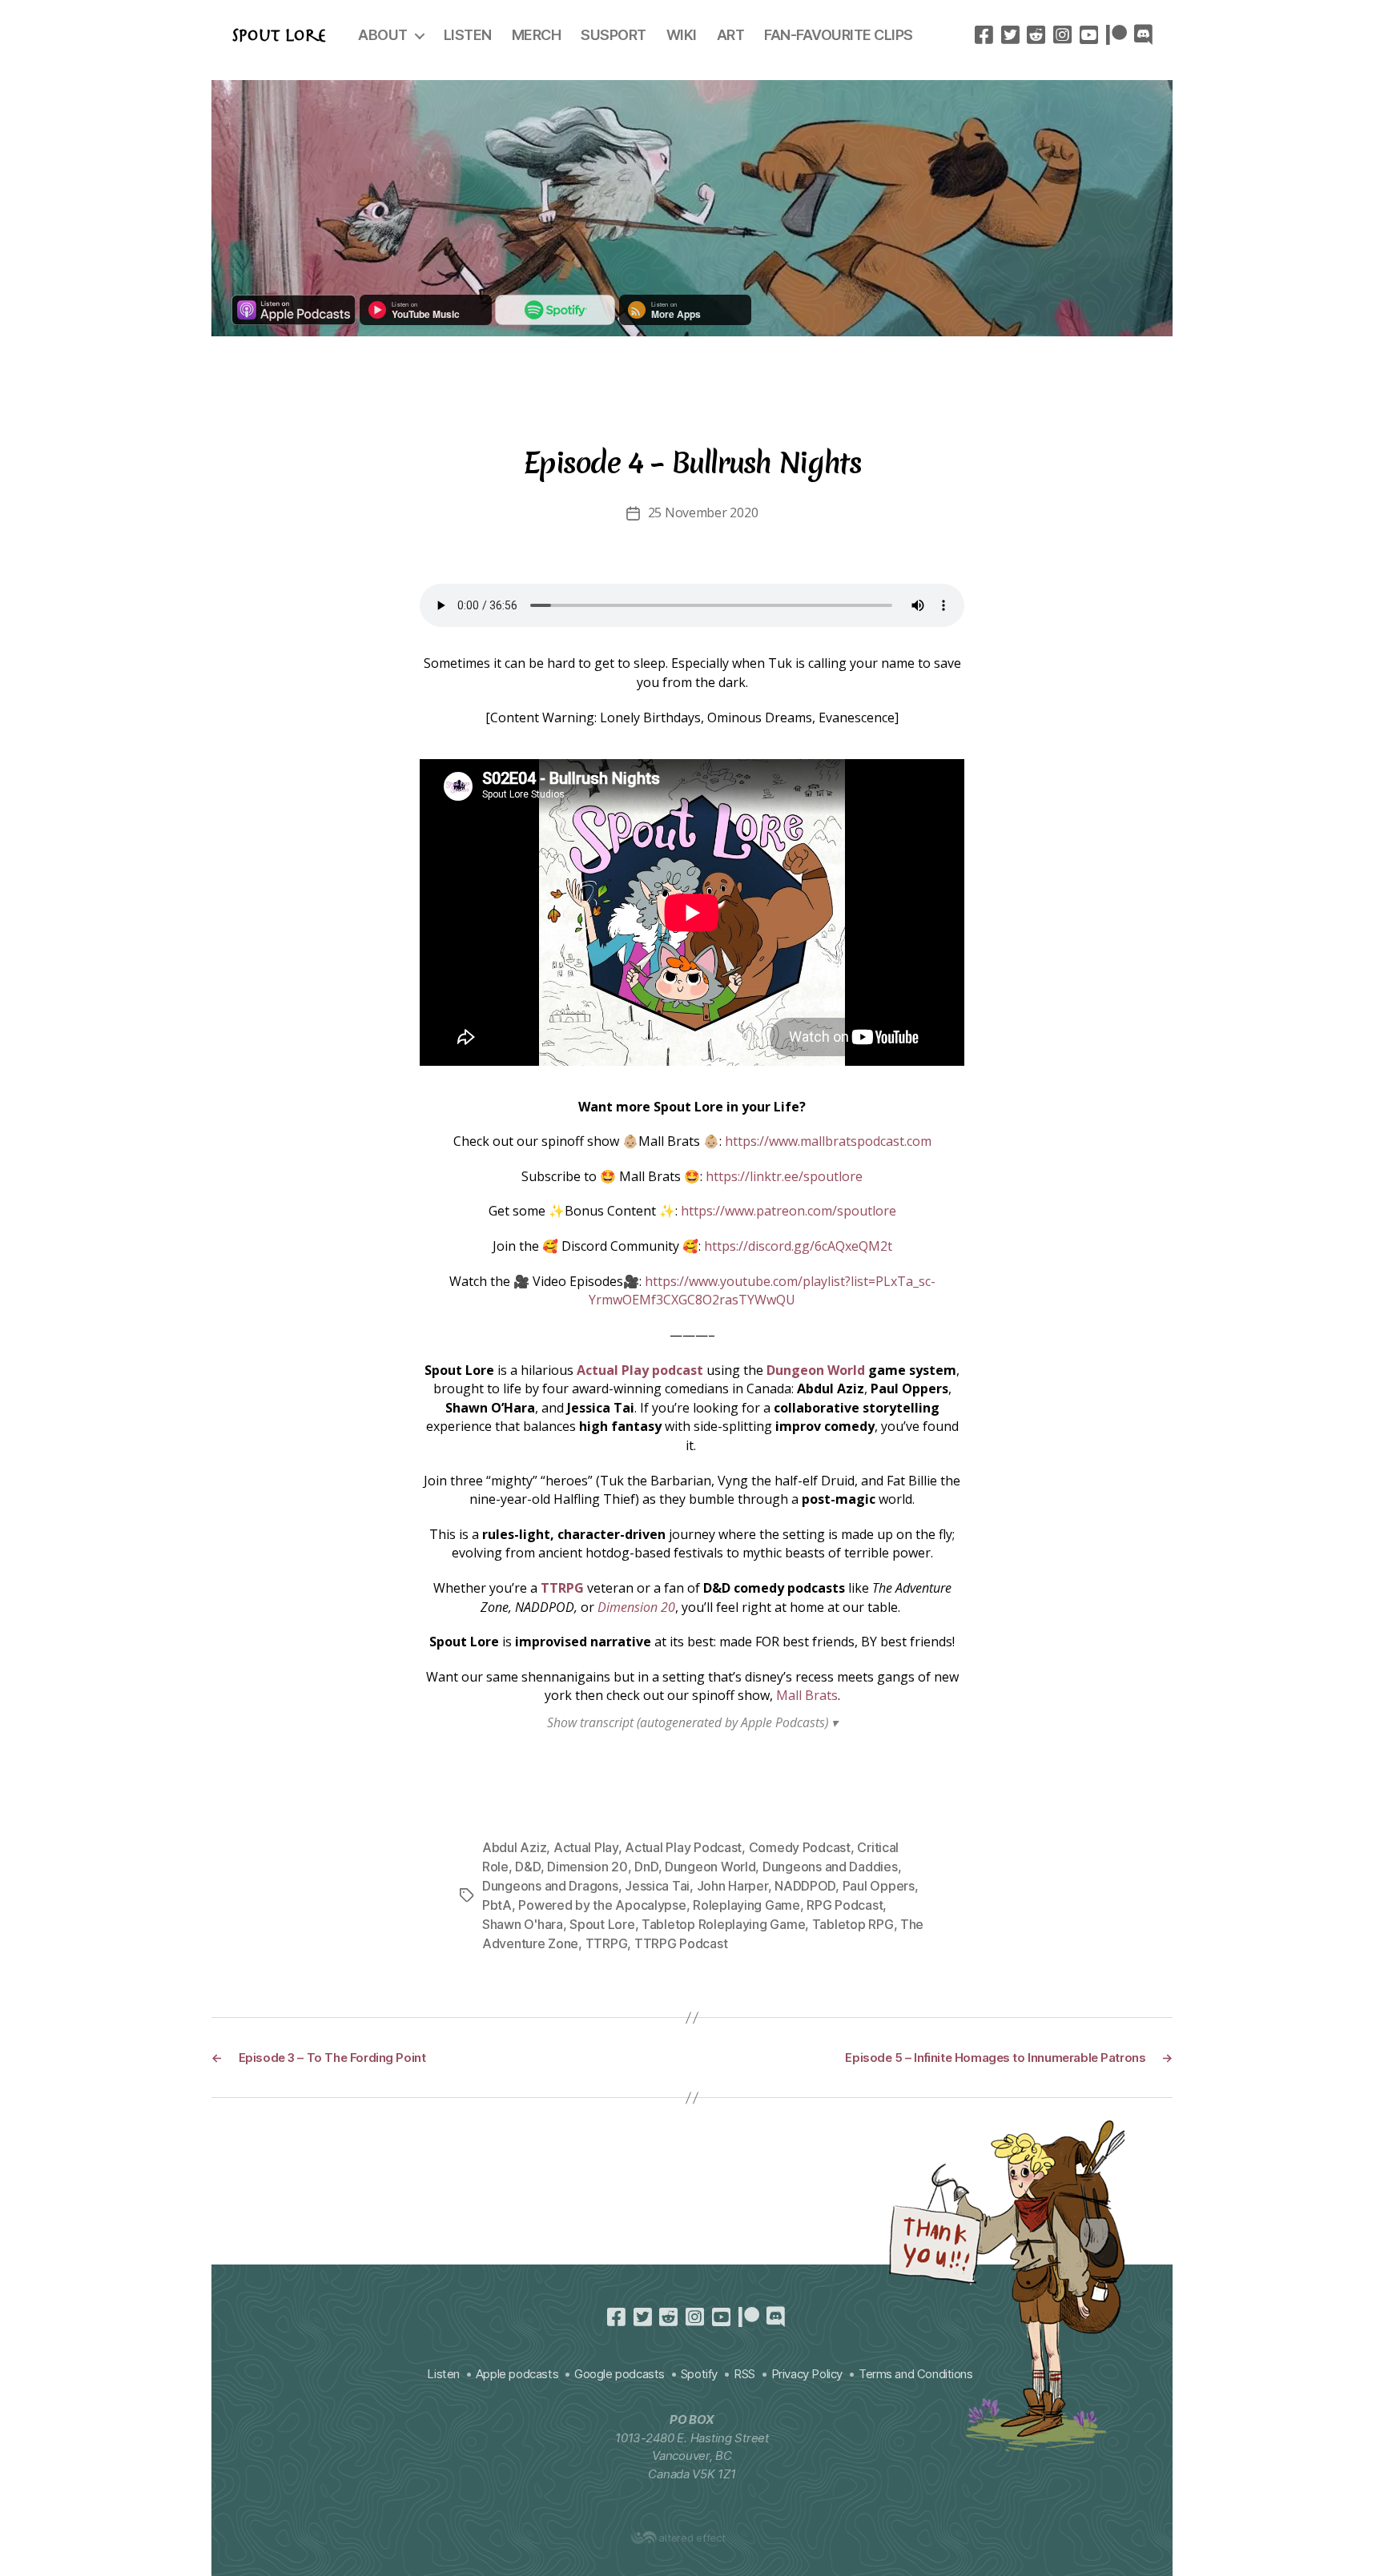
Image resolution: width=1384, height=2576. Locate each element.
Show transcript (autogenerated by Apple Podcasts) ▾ (692, 1722)
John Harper (732, 1886)
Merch (537, 35)
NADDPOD (805, 1886)
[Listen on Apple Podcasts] (294, 320)
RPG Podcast (845, 1905)
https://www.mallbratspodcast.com (828, 1141)
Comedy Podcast (800, 1847)
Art (731, 35)
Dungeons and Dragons (550, 1886)
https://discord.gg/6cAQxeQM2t (798, 1246)
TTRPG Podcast (681, 1943)
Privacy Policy (807, 2374)
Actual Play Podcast (683, 1847)
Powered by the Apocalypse (602, 1905)
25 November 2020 (703, 512)
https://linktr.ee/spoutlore (784, 1176)
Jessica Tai (657, 1886)
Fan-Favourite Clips (839, 35)
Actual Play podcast (640, 1370)
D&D (527, 1867)
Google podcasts (620, 2374)
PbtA (497, 1905)
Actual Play (586, 1847)
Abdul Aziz (514, 1847)
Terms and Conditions (916, 2374)
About (383, 35)
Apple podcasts (517, 2374)
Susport (614, 35)
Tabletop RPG (853, 1924)
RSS (744, 2374)
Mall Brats (807, 1695)
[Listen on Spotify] (555, 320)
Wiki (682, 35)
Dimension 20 (636, 1607)
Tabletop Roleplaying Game (723, 1924)
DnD (646, 1867)
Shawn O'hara (523, 1924)
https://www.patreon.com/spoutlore (789, 1211)
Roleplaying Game (746, 1905)
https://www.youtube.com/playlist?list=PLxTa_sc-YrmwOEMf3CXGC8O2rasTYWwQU (762, 1291)
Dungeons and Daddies (830, 1867)
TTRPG (562, 1588)
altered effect (692, 2538)
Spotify (699, 2374)
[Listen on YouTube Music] (426, 320)
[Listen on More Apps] (685, 320)
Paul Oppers (879, 1886)
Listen (468, 35)
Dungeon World (816, 1370)
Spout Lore (279, 35)
